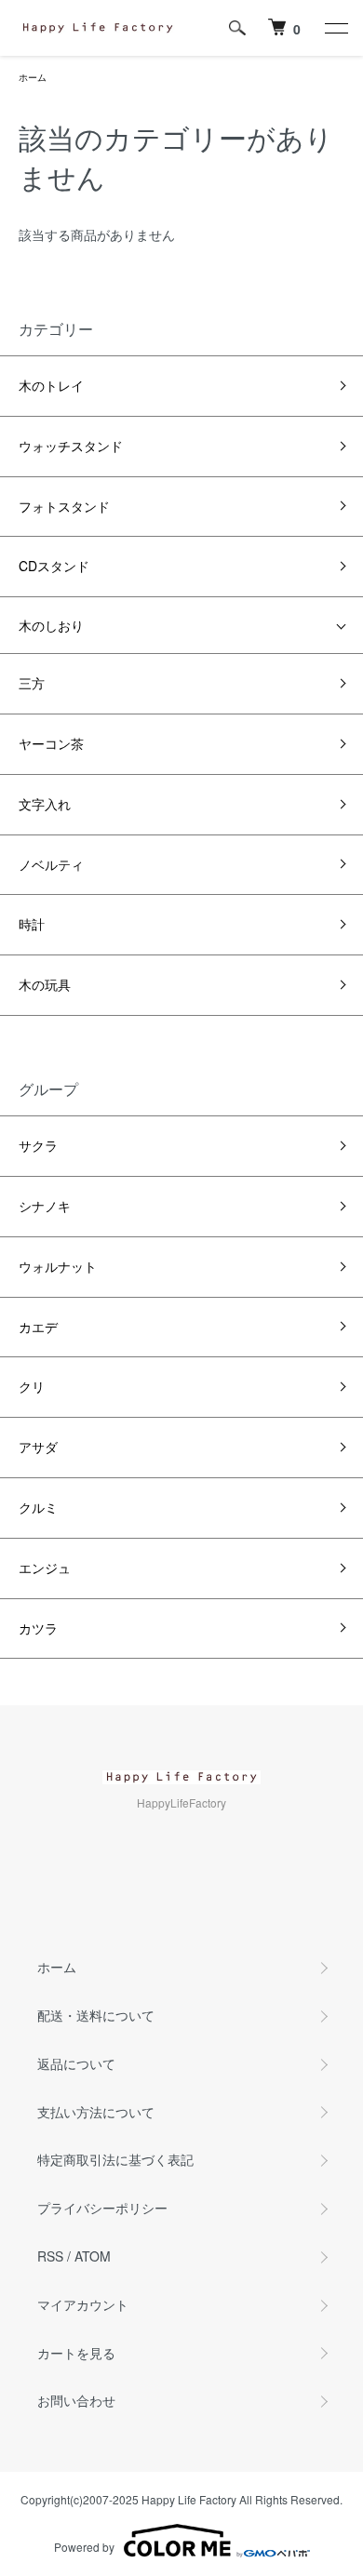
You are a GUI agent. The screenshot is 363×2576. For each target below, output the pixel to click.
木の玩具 (45, 984)
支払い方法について (96, 2112)
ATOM (93, 2256)
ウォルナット (58, 1266)
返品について (76, 2063)
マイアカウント (83, 2304)
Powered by (84, 2547)
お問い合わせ (76, 2400)
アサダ (38, 1447)
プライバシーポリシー (102, 2208)
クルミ (38, 1507)
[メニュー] (335, 28)
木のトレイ (51, 385)
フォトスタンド (64, 506)
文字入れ (45, 804)
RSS (50, 2256)
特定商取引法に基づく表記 (115, 2159)
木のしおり (51, 625)
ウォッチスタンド (71, 446)
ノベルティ (51, 864)
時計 (32, 924)
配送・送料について (96, 2015)
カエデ (38, 1327)
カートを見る (76, 2353)
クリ (32, 1386)
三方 (32, 683)
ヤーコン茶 (51, 743)
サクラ (38, 1145)
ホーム (33, 77)
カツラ (38, 1628)
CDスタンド (54, 566)
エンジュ (45, 1568)
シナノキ (45, 1206)
